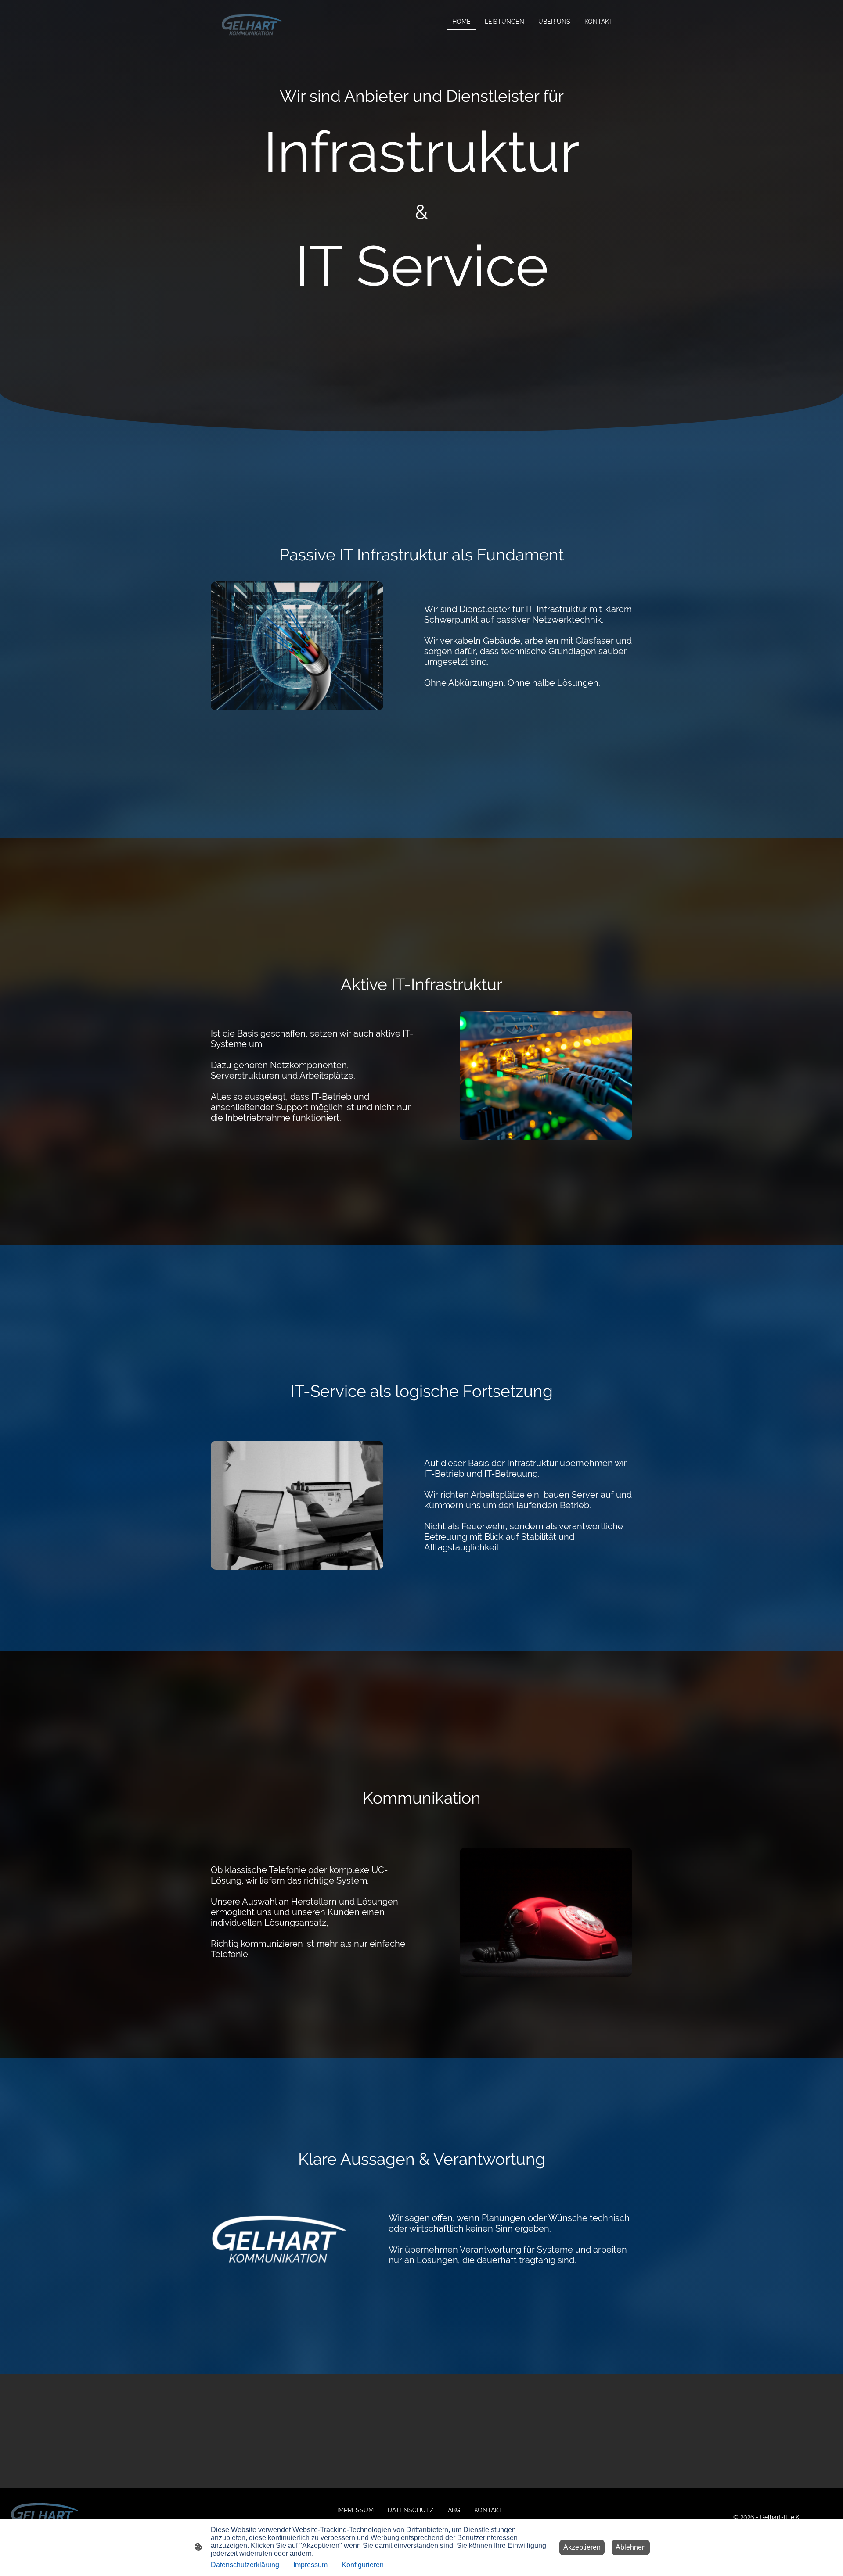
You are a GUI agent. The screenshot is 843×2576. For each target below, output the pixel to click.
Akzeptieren (582, 2547)
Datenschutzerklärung (245, 2565)
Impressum (310, 2565)
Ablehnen (631, 2547)
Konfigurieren (363, 2565)
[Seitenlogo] (252, 25)
